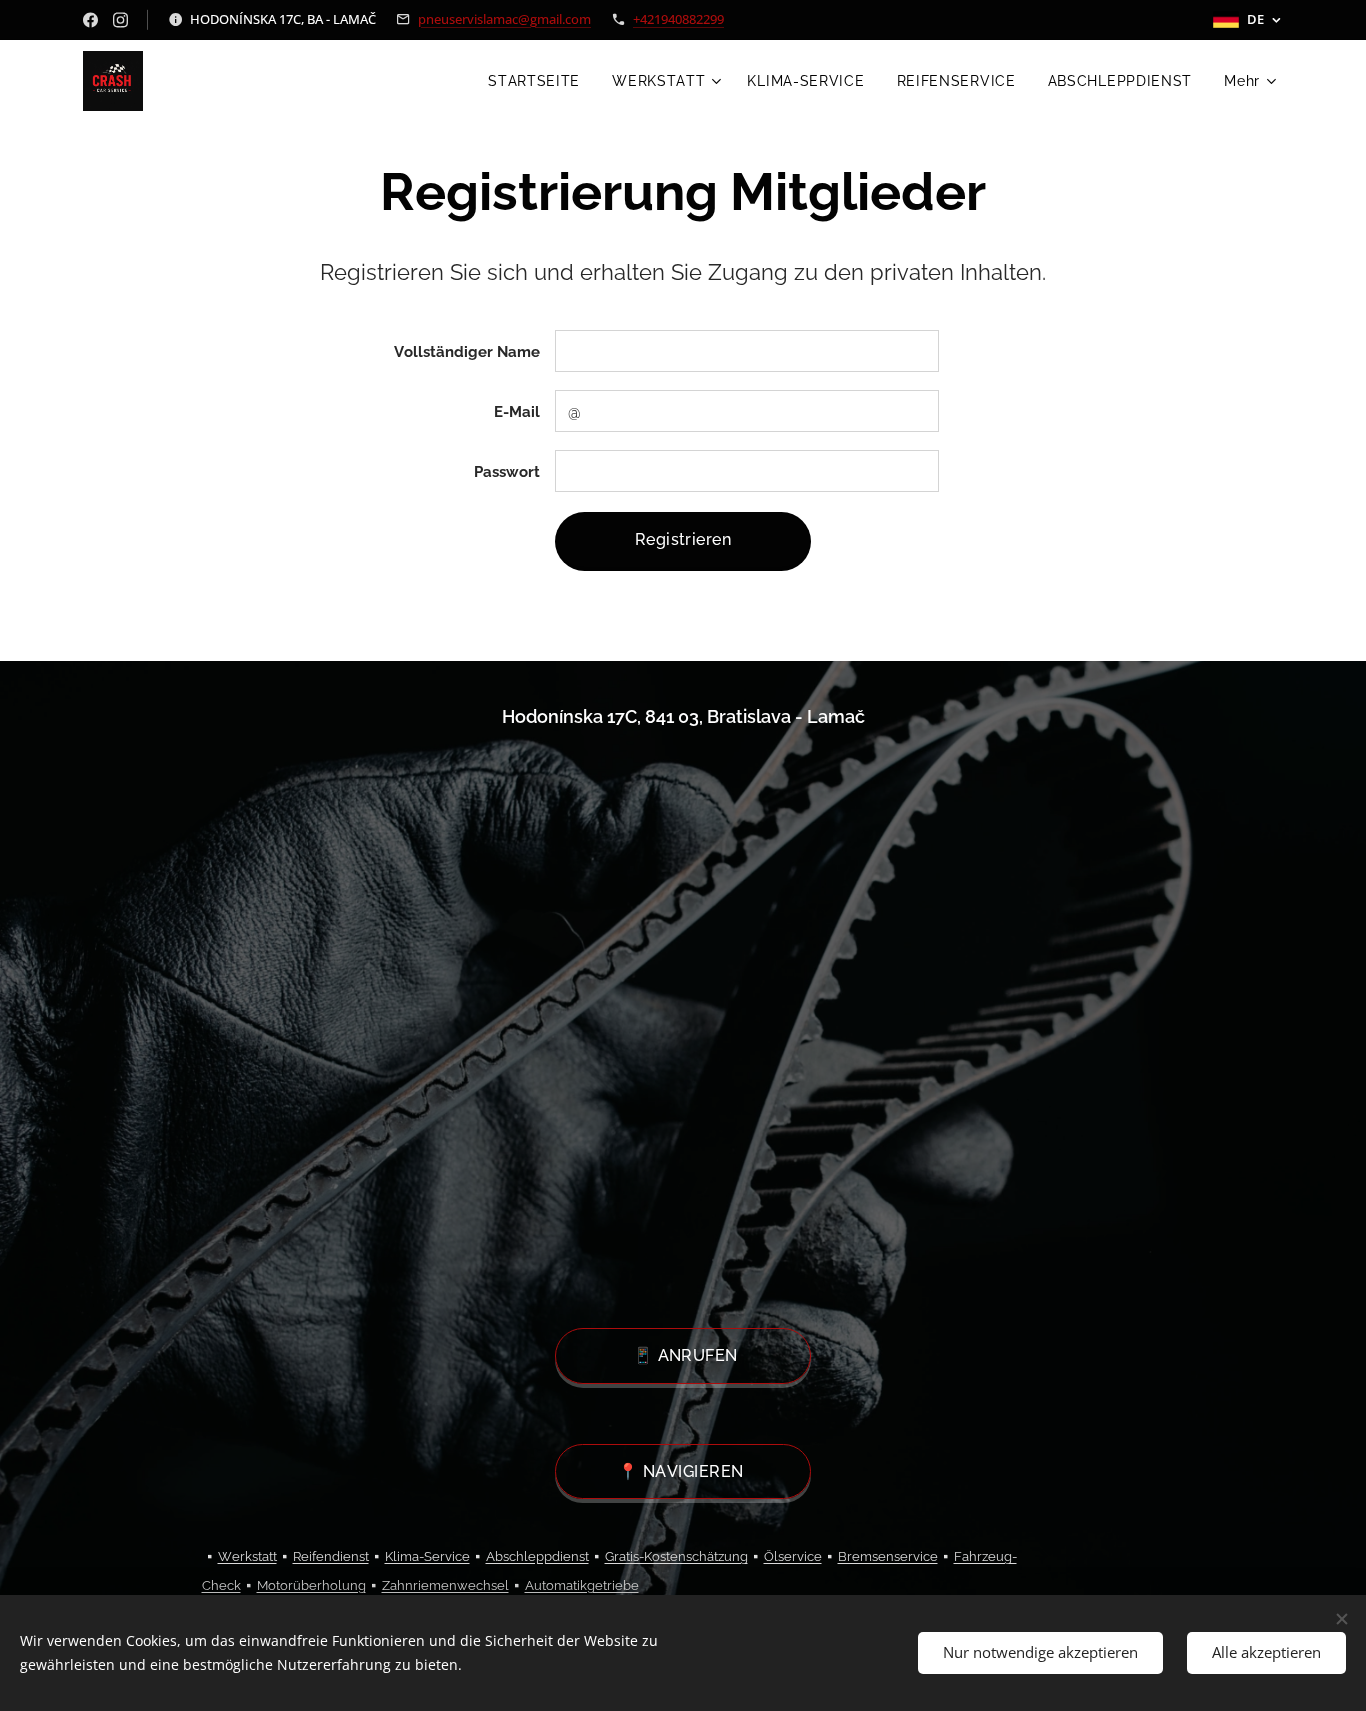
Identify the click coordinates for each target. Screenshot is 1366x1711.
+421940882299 (678, 19)
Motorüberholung (311, 1585)
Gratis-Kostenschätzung (676, 1556)
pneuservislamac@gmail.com (504, 19)
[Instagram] (120, 20)
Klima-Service (427, 1556)
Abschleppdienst (537, 1556)
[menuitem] (539, 81)
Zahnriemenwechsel (445, 1585)
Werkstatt (247, 1556)
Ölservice (793, 1556)
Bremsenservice (888, 1556)
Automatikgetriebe (582, 1585)
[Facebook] (90, 20)
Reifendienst (331, 1556)
